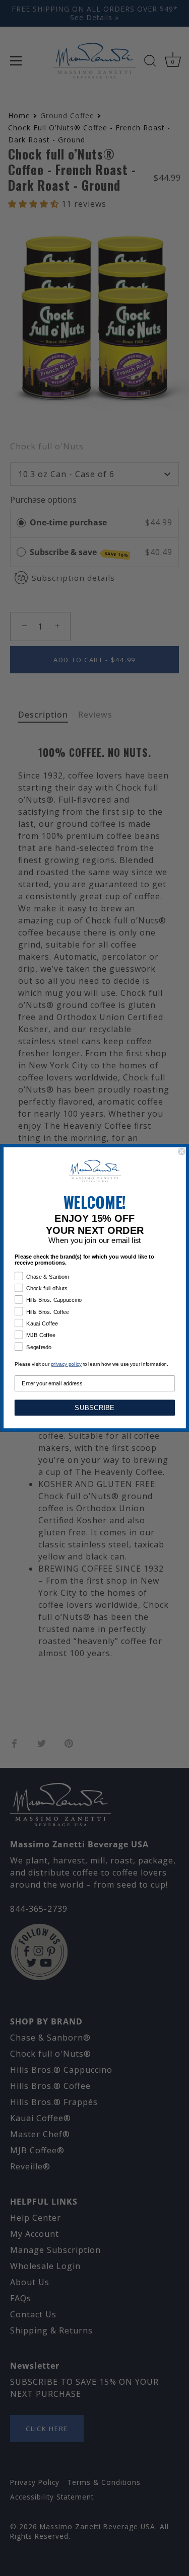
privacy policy (66, 1365)
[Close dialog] (182, 1152)
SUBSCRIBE (94, 1408)
